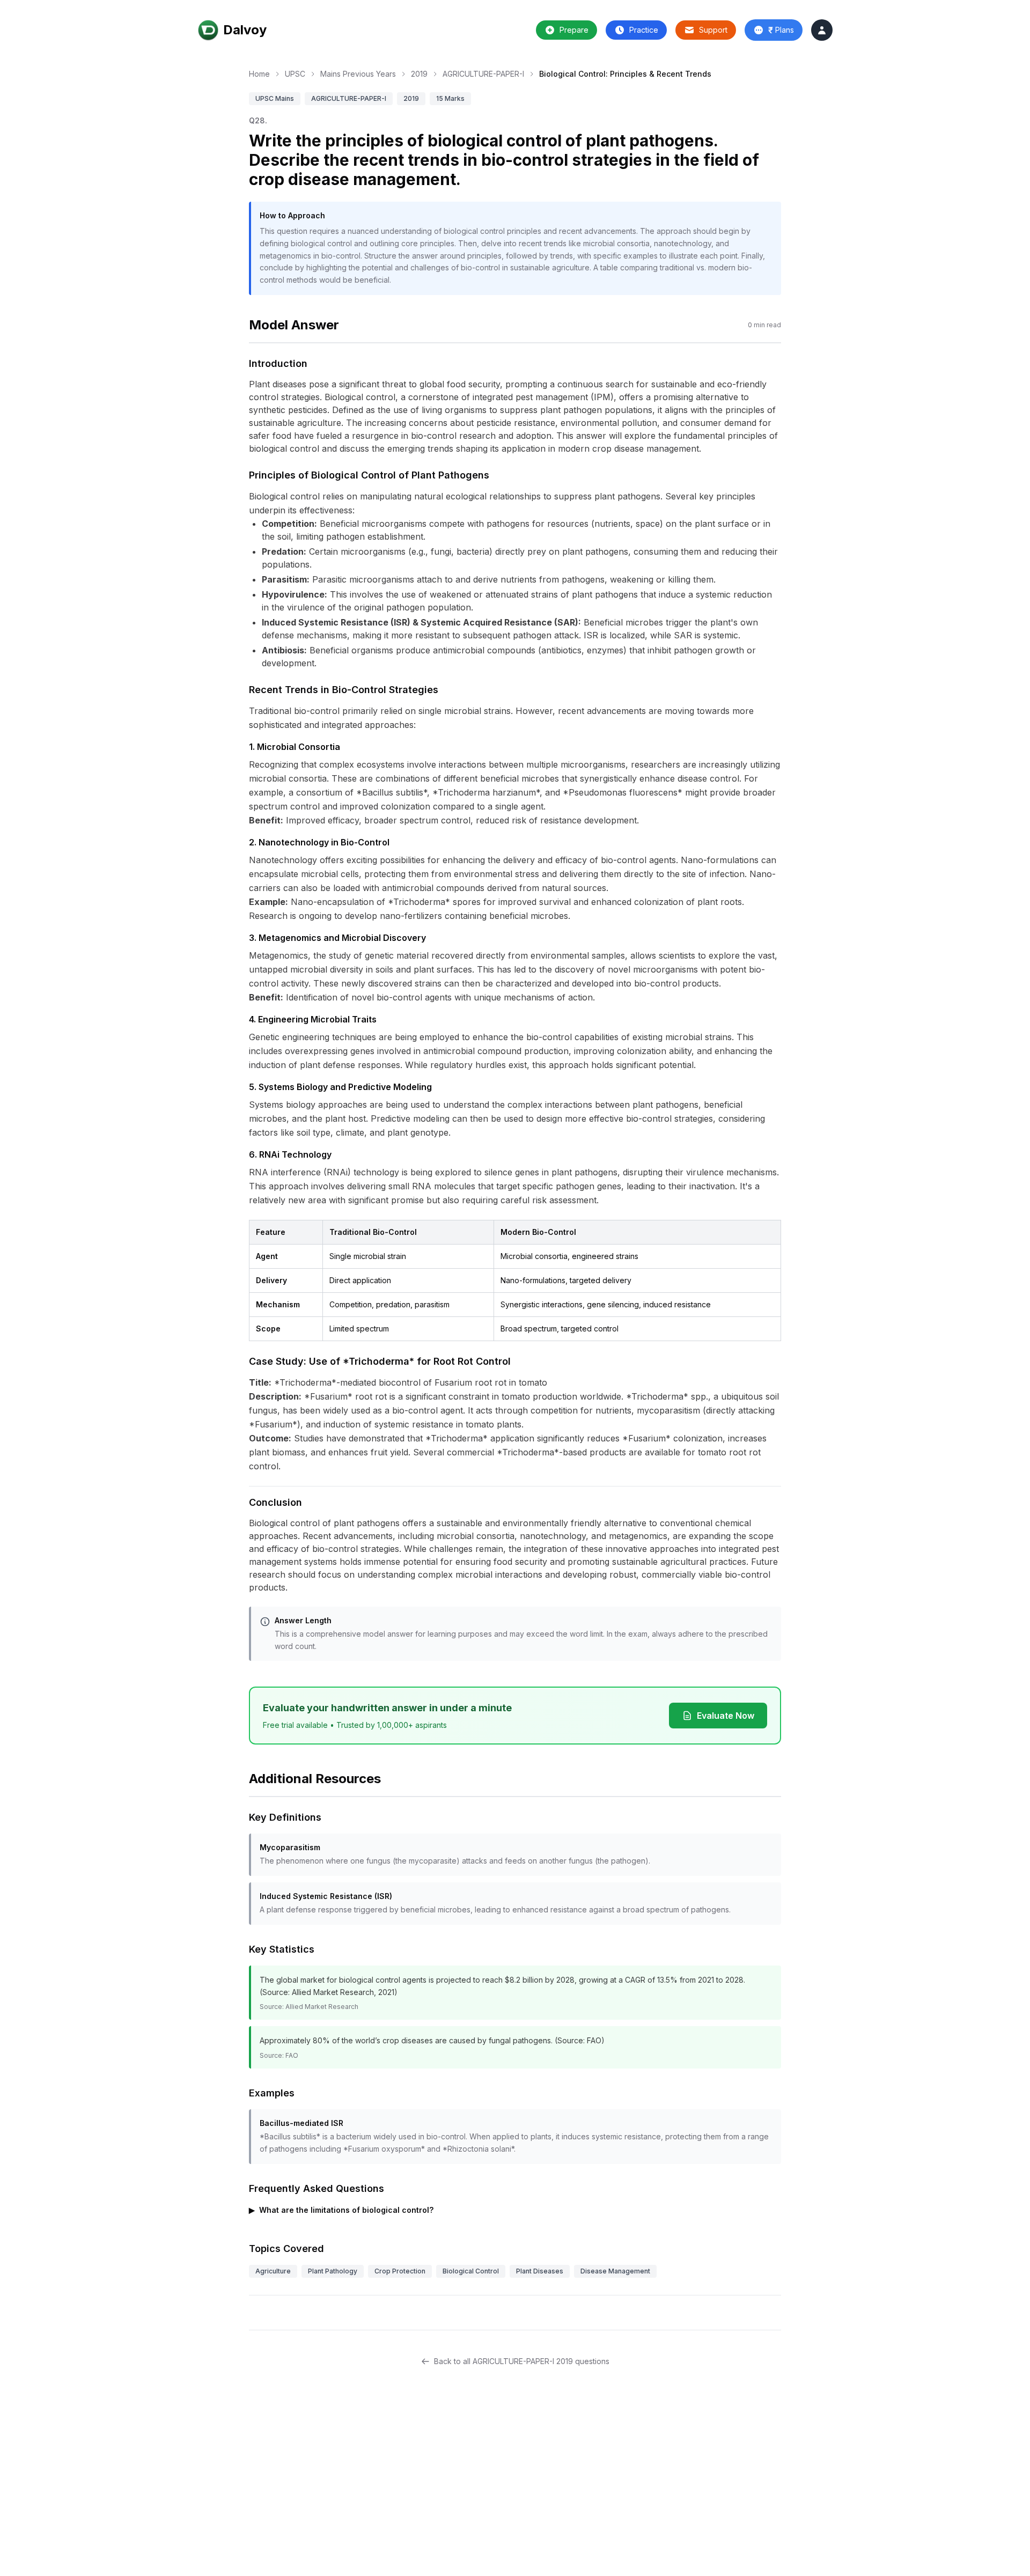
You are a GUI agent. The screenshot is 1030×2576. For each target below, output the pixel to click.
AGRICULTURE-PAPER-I (483, 74)
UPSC (295, 74)
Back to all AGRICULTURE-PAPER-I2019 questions (522, 2361)
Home (259, 74)
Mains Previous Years (358, 74)
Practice (644, 30)
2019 (419, 74)
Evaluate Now (726, 1716)
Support (713, 30)
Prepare (574, 30)
